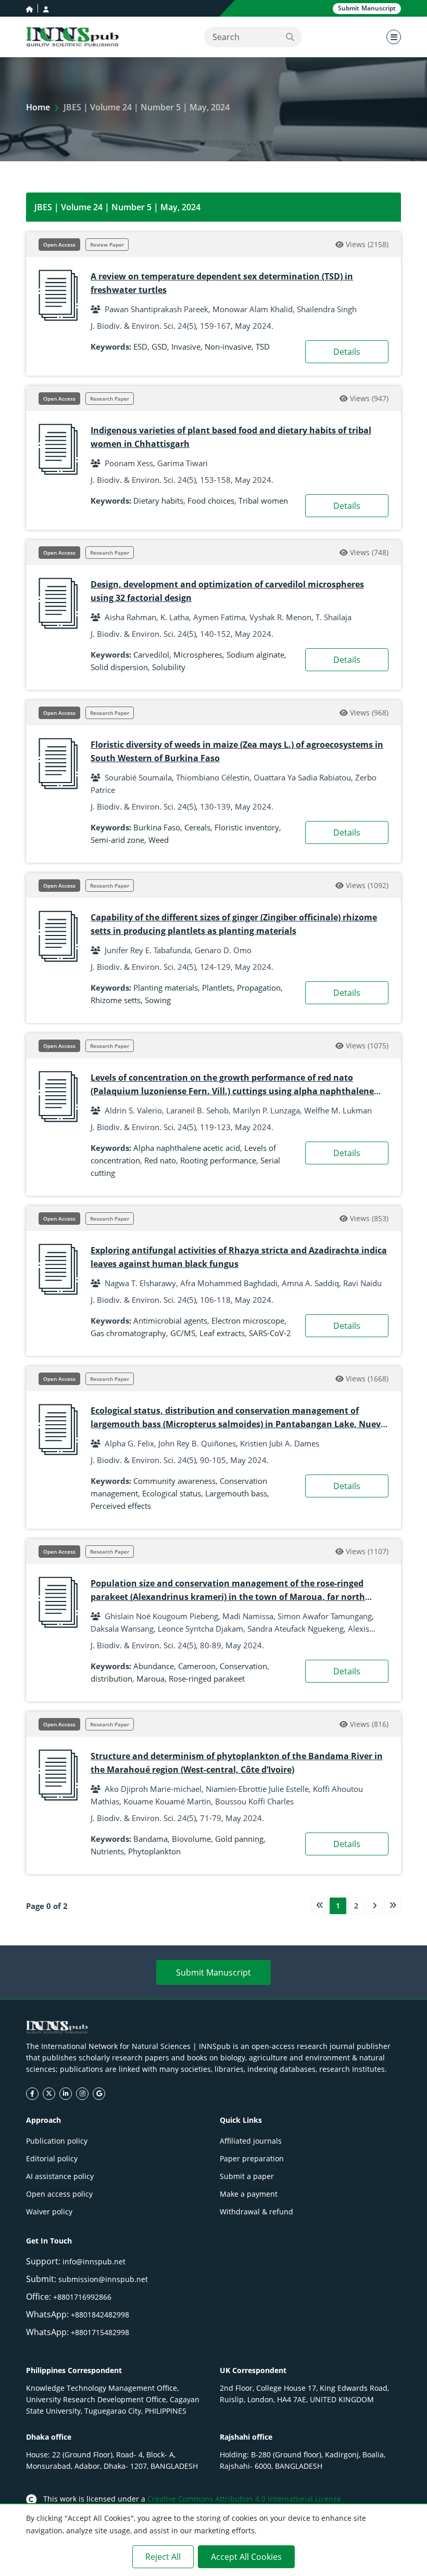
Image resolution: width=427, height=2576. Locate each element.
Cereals (197, 827)
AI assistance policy (60, 2176)
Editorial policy (52, 2158)
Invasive (186, 347)
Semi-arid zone (117, 840)
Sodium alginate (255, 655)
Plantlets (217, 988)
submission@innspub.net (103, 2279)
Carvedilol (151, 655)
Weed (159, 840)
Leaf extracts (222, 1333)
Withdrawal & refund (256, 2212)
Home (38, 107)
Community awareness (174, 1481)
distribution (111, 1678)
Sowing (158, 1000)
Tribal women (263, 501)
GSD (159, 347)
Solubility (169, 667)
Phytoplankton (154, 1851)
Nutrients (107, 1851)
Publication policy (57, 2141)
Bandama (150, 1839)
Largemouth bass (236, 1493)
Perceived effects (121, 1506)
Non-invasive (228, 347)
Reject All (163, 2557)
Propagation (259, 988)
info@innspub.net (94, 2261)
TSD (263, 347)
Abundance (154, 1666)
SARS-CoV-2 (270, 1333)
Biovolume (191, 1839)
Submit (367, 8)
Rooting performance (218, 1160)
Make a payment (249, 2194)
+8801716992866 (82, 2297)
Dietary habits (158, 501)
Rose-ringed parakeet (207, 1678)
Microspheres (198, 655)
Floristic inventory (247, 827)
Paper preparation (252, 2158)
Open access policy (59, 2194)
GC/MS (183, 1333)
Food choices (211, 501)
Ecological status (172, 1493)
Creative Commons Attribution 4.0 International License (244, 2499)
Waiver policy (49, 2212)
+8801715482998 (100, 2332)
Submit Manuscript (213, 1972)
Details (347, 352)
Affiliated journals (251, 2141)
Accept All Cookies (246, 2557)
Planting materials (166, 988)
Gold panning (239, 1839)
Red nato (160, 1160)
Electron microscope (248, 1321)
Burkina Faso (157, 827)
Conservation (243, 1666)
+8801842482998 (100, 2315)
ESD (140, 347)
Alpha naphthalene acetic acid (187, 1148)
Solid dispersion (119, 667)
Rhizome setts (116, 1000)
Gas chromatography (128, 1333)
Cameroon (197, 1666)
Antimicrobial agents (170, 1321)
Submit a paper (247, 2176)
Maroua (150, 1678)
